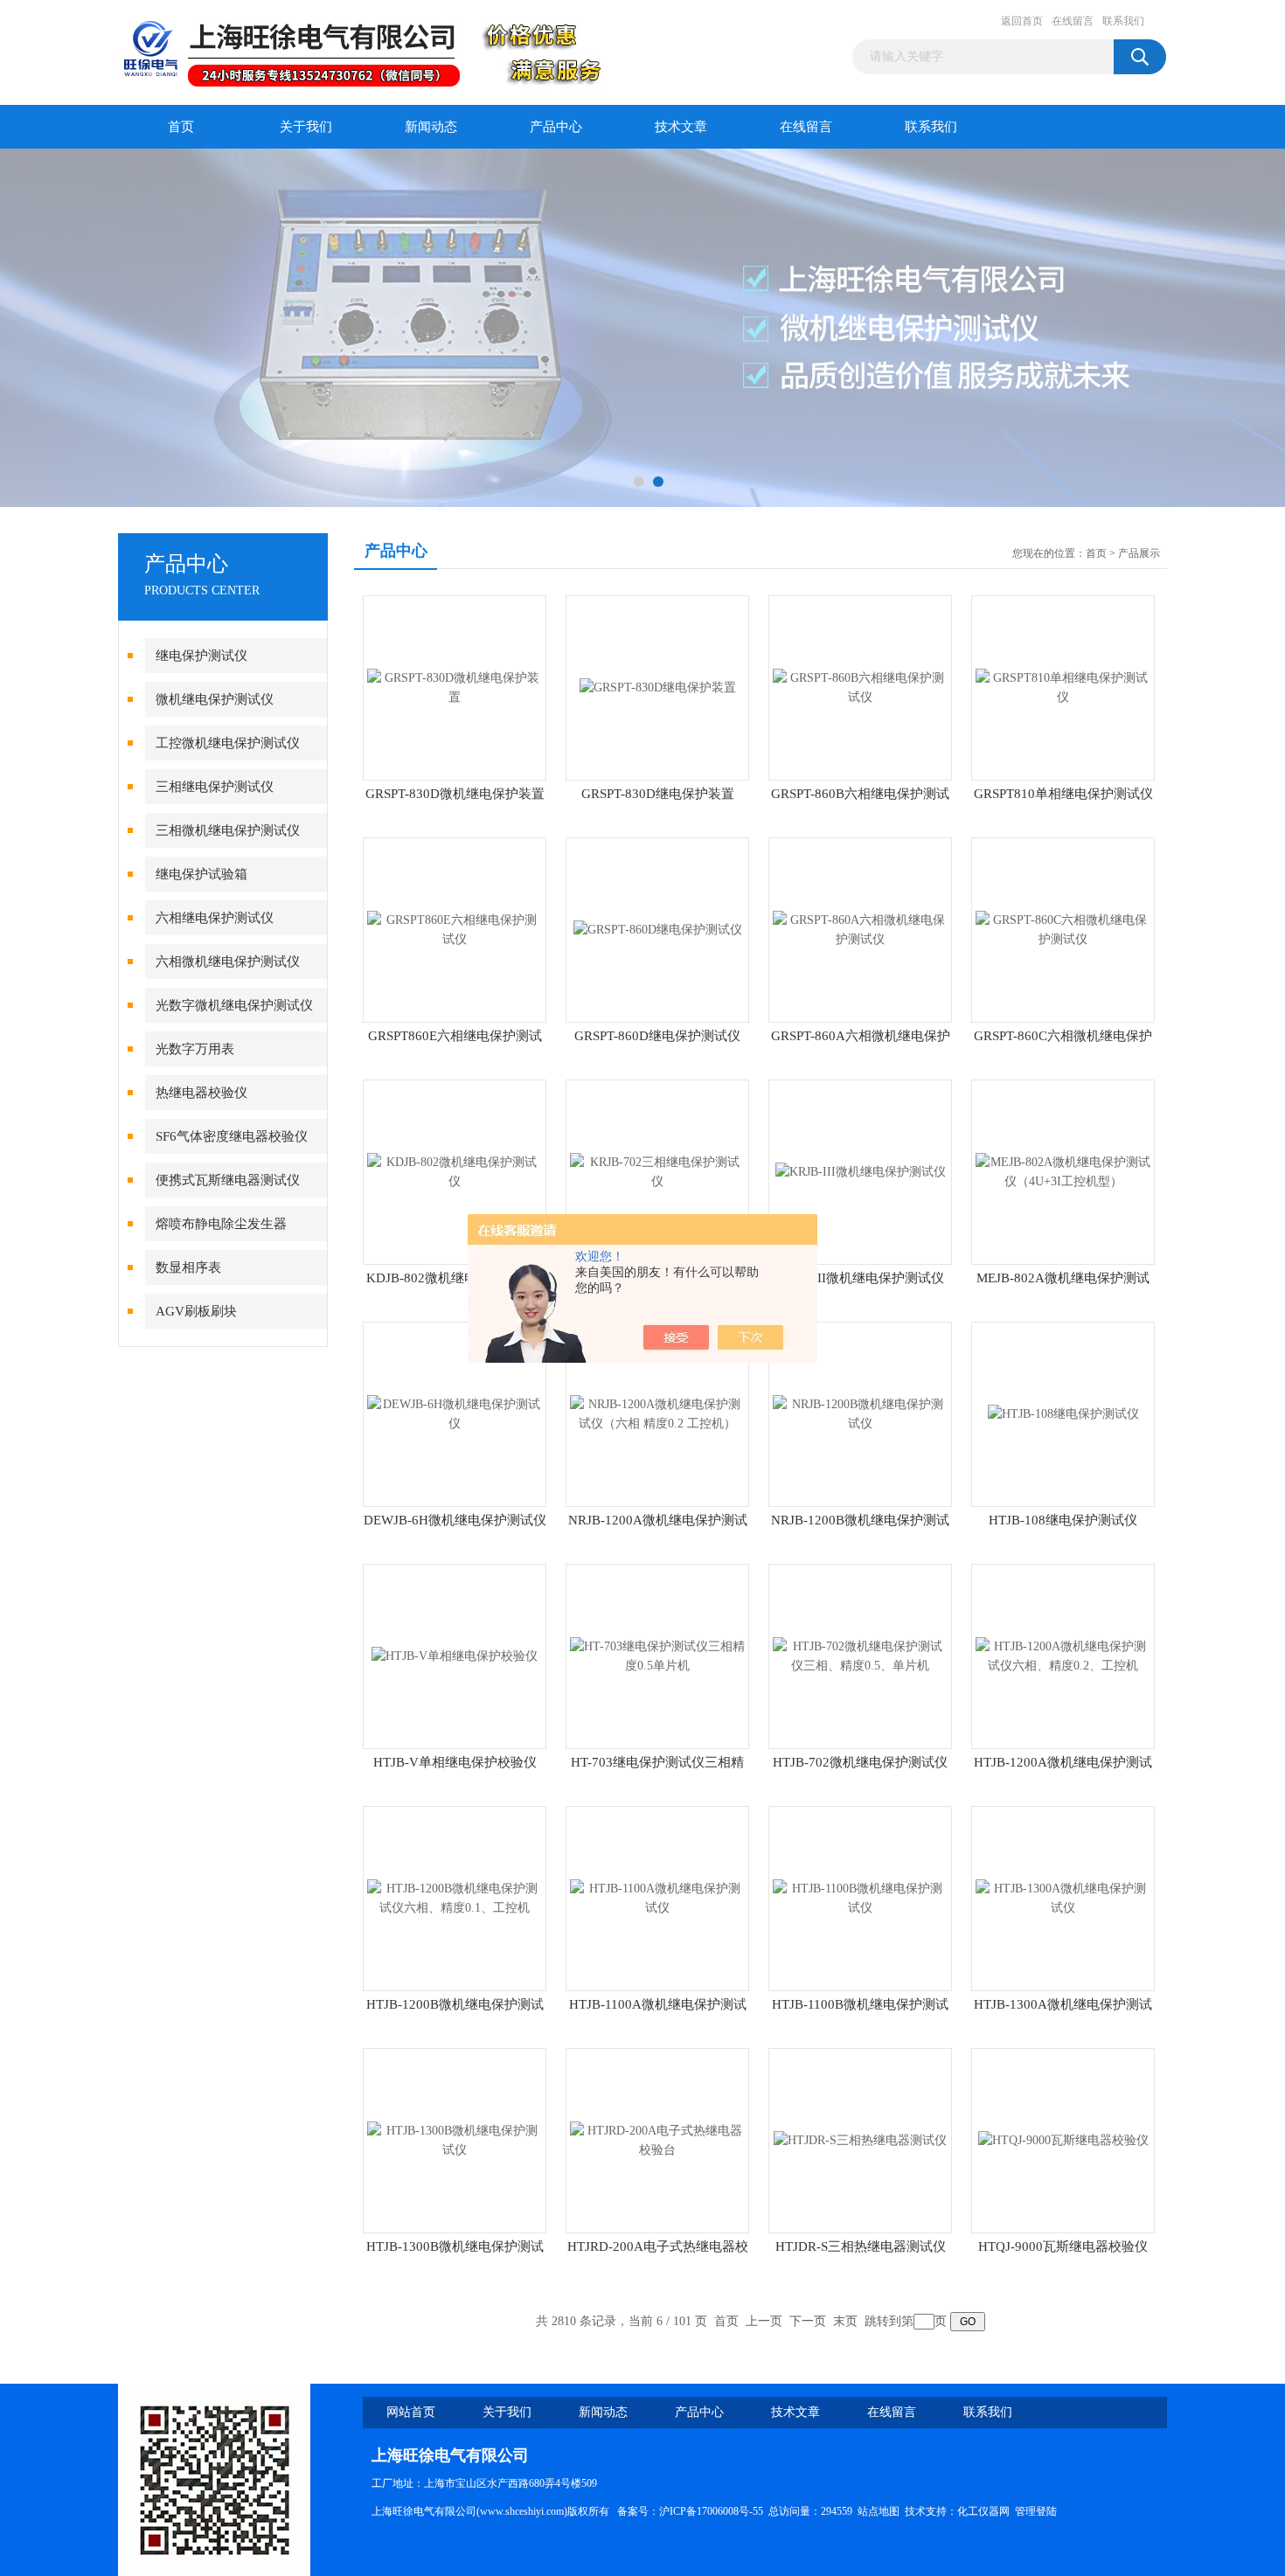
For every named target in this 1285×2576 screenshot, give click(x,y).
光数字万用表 (195, 1049)
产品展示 (1139, 553)
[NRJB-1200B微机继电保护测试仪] (860, 1413)
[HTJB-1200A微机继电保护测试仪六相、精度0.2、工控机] (1063, 1655)
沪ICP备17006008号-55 (711, 2511)
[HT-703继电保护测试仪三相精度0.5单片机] (657, 1655)
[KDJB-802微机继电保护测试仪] (455, 1171)
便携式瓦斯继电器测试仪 (228, 1180)
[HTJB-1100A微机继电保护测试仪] (657, 1897)
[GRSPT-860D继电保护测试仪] (658, 929)
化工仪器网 (983, 2511)
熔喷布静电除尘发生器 (221, 1224)
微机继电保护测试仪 (215, 699)
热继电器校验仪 (201, 1093)
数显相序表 (188, 1267)
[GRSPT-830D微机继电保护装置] (455, 687)
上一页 (764, 2321)
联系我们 (1123, 21)
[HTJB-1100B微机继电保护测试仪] (860, 1897)
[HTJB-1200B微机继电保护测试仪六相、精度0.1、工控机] (455, 1897)
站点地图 (879, 2511)
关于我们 (306, 127)
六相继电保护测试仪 (215, 918)
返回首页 (1022, 21)
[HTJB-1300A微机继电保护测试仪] (1063, 1897)
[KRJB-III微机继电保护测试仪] (861, 1171)
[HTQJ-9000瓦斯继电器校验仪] (1063, 2139)
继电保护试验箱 (201, 874)
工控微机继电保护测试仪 (228, 743)
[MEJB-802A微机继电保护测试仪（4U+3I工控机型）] (1063, 1171)
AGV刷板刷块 (196, 1311)
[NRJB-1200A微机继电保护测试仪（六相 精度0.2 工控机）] (657, 1413)
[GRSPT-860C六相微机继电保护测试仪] (1063, 929)
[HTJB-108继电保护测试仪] (1063, 1413)
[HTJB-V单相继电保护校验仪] (455, 1655)
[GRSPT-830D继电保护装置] (658, 687)
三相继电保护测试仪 (215, 787)
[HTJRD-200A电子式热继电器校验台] (657, 2139)
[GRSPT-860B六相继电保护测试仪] (860, 687)
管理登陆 (1036, 2511)
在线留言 (1073, 21)
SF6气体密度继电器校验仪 (232, 1136)
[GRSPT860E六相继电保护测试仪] (455, 929)
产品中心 (556, 127)
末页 (845, 2321)
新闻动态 (431, 127)
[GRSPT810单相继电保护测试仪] (1063, 687)
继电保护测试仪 (201, 656)
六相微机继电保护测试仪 (228, 962)
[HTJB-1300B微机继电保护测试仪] (455, 2139)
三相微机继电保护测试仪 (228, 830)
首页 (181, 127)
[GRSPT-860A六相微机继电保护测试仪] (860, 929)
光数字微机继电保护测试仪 (234, 1005)
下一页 (808, 2321)
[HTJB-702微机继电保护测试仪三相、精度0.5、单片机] (860, 1655)
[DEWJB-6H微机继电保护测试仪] (455, 1413)
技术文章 (681, 127)
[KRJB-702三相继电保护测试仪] (657, 1171)
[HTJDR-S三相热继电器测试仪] (860, 2139)
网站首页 (411, 2412)
